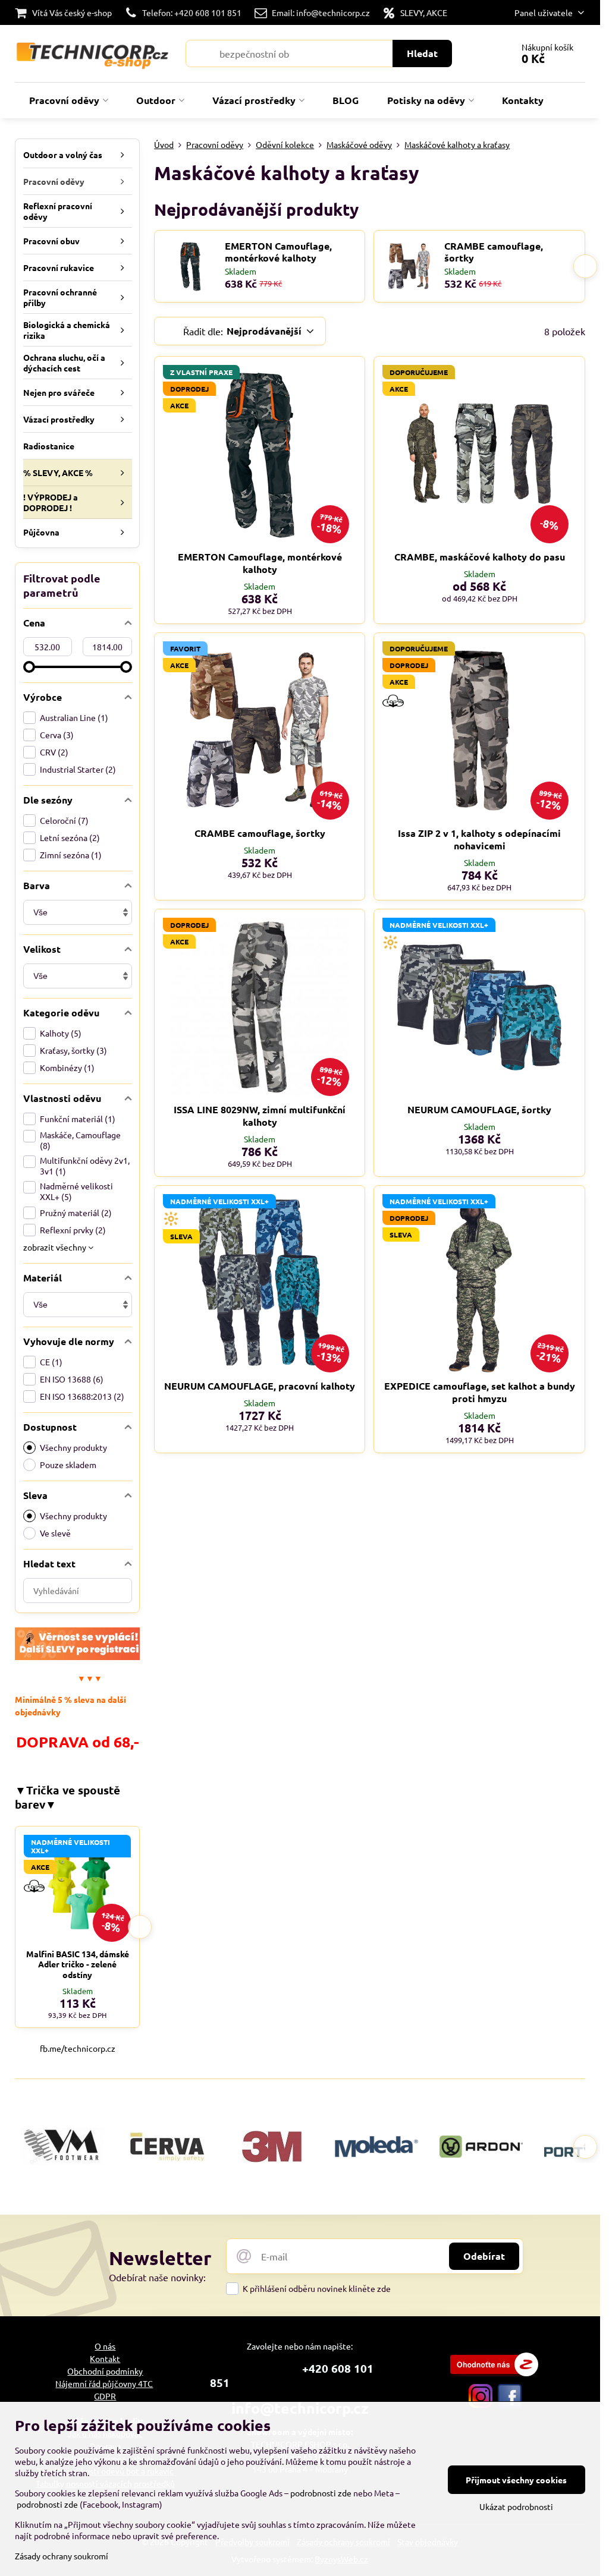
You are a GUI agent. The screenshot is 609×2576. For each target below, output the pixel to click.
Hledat (422, 53)
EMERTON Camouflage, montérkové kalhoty (278, 252)
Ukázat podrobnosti (516, 2506)
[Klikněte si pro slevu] (77, 1657)
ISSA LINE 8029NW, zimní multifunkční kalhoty (260, 1116)
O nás (105, 2346)
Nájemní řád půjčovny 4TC (104, 2383)
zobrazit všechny (56, 1247)
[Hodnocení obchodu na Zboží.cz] (494, 2373)
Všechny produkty (73, 1447)
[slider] (29, 667)
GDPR (105, 2396)
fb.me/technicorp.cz (78, 2048)
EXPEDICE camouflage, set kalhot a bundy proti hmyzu (480, 1392)
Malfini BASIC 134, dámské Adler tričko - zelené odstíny (78, 1964)
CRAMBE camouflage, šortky (494, 252)
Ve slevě (55, 1533)
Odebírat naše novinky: (157, 2277)
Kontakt (105, 2358)
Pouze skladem (68, 1465)
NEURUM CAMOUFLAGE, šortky (479, 1109)
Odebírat (484, 2256)
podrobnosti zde (321, 2493)
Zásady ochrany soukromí (62, 2556)
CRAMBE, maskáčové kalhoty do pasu (480, 557)
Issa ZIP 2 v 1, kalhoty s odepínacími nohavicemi (479, 839)
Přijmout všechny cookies (516, 2480)
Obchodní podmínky (105, 2371)
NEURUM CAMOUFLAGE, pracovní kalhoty (260, 1386)
